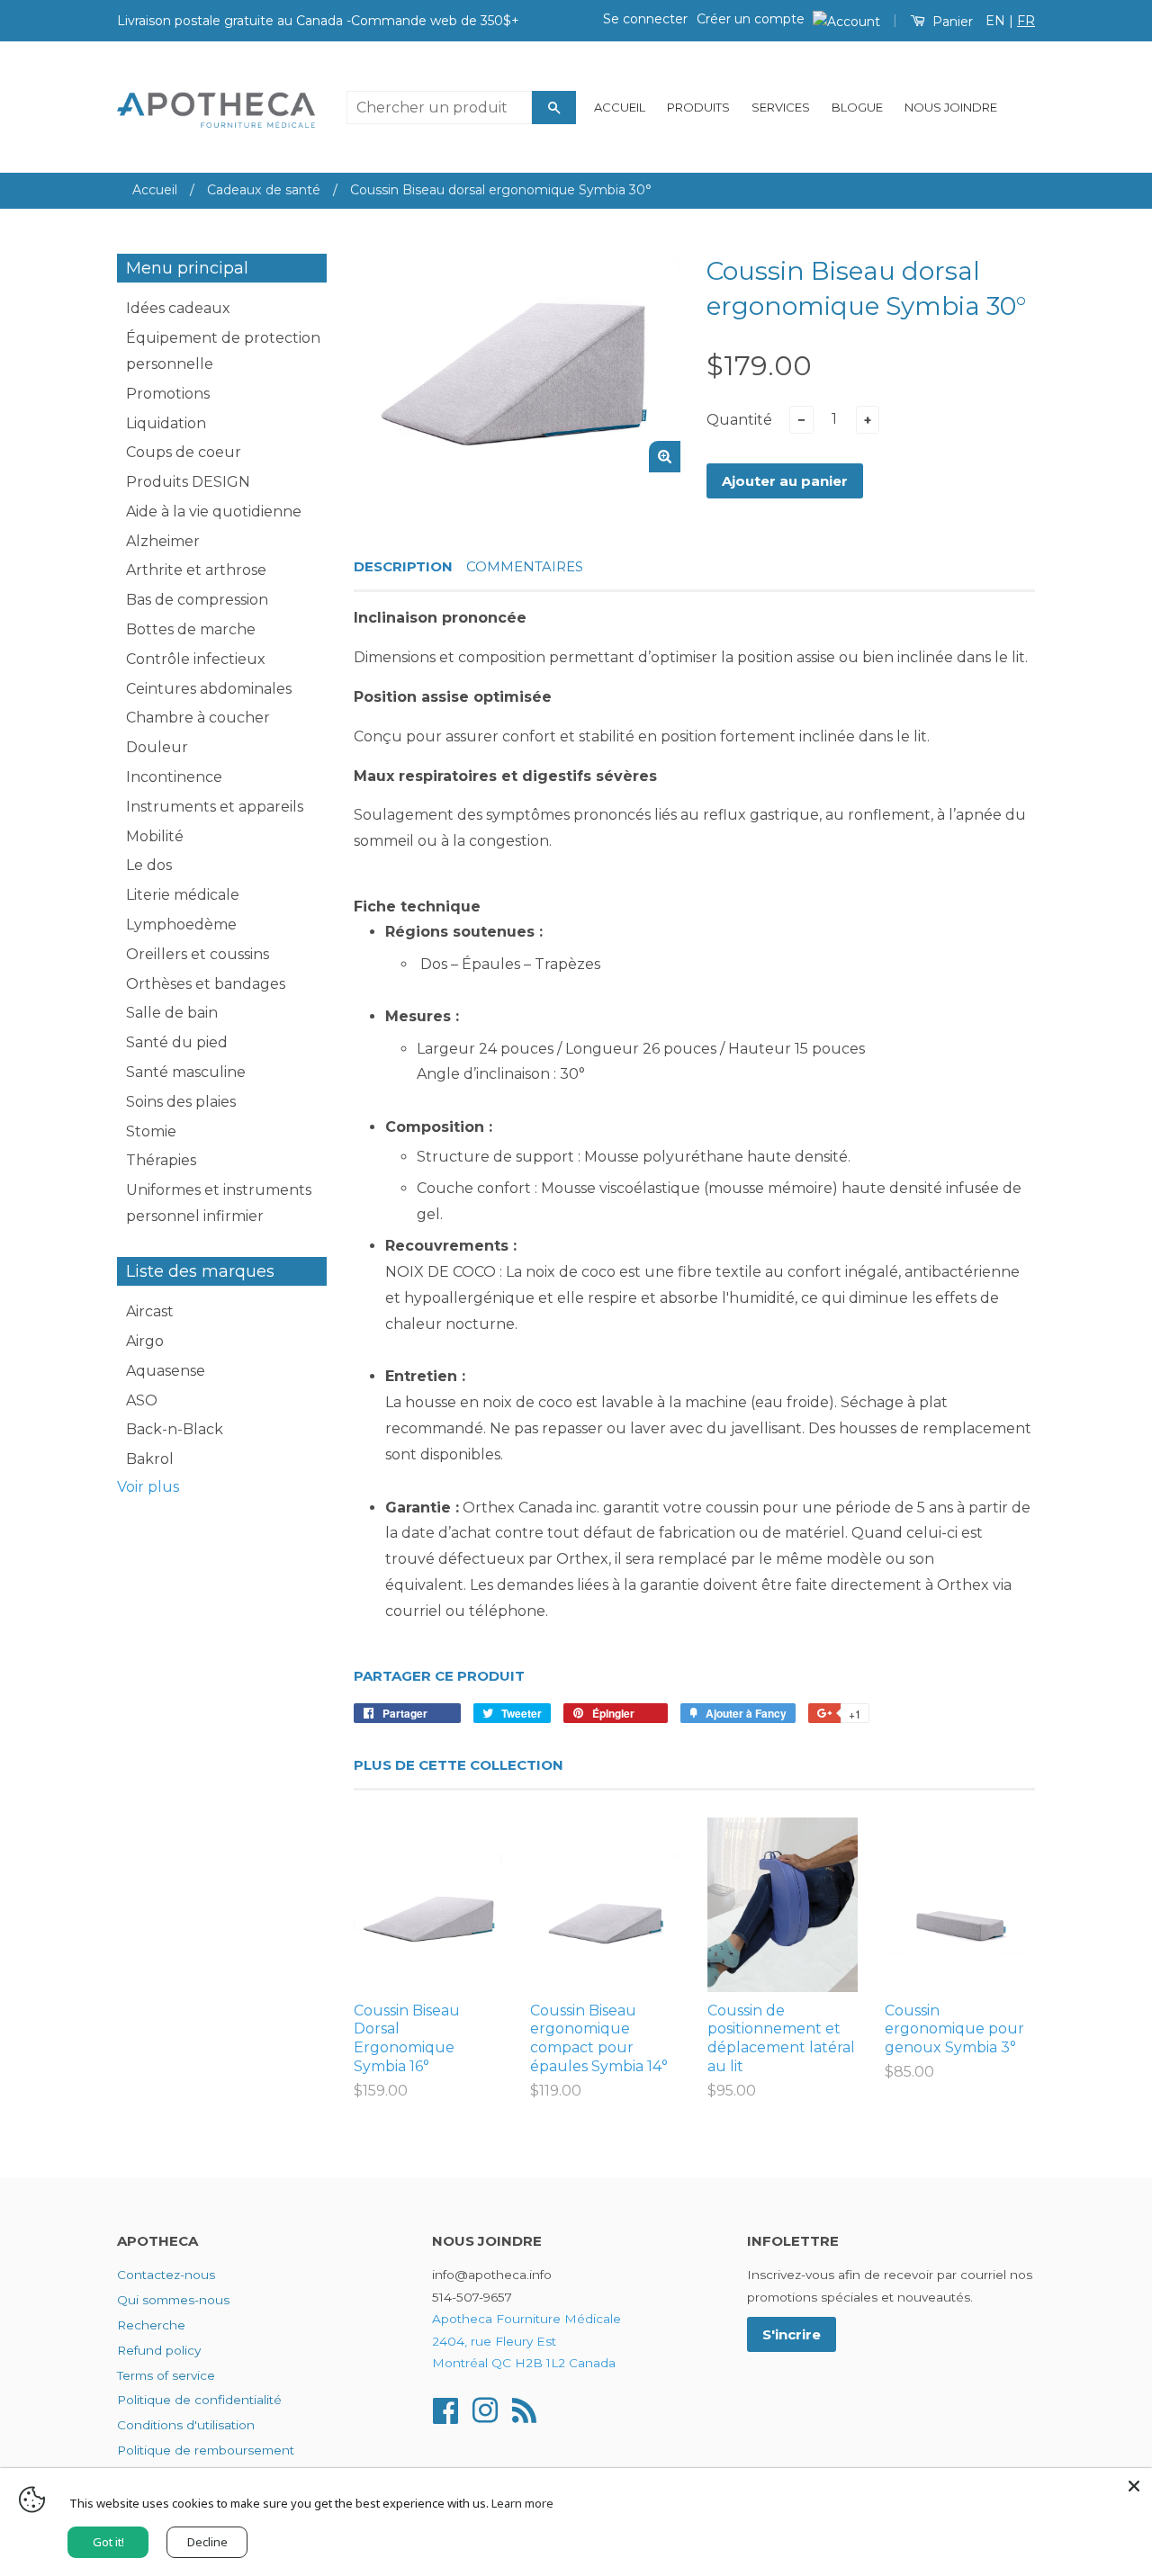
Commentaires (525, 566)
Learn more (522, 2503)
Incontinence (174, 777)
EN (995, 21)
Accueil (620, 107)
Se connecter (645, 19)
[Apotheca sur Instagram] (485, 2409)
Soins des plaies (181, 1102)
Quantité (739, 420)
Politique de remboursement (206, 2450)
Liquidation (166, 423)
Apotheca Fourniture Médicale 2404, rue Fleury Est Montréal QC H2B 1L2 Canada (526, 2341)
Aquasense (166, 1371)
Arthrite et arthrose (196, 570)
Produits (698, 107)
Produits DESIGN (188, 482)
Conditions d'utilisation (186, 2425)
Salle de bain (172, 1013)
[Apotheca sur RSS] (524, 2409)
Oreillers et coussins (198, 954)
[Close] (1134, 2486)
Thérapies (161, 1160)
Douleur (157, 747)
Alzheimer (163, 541)
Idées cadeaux (178, 308)
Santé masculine (186, 1072)
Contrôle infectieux (196, 659)
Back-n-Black (175, 1429)
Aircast (150, 1311)
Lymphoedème (181, 924)
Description (403, 566)
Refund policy (159, 2350)
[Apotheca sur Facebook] (445, 2409)
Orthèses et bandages (206, 984)
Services (781, 107)
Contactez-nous (166, 2275)
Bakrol (150, 1459)
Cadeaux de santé (264, 190)
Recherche (151, 2325)
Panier (951, 22)
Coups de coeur (184, 452)
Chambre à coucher (198, 718)
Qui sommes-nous (173, 2300)
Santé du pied (177, 1042)
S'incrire (792, 2334)
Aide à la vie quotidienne (214, 512)
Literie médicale (183, 895)
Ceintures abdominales (209, 689)
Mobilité (155, 836)
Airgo (145, 1341)
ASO (142, 1400)
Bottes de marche (191, 629)
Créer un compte (751, 19)
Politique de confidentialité (199, 2400)
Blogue (857, 107)
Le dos (149, 865)
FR (1026, 21)
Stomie (151, 1131)
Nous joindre (951, 107)
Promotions (168, 394)
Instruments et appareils (215, 807)
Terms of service (166, 2375)
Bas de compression (197, 600)
